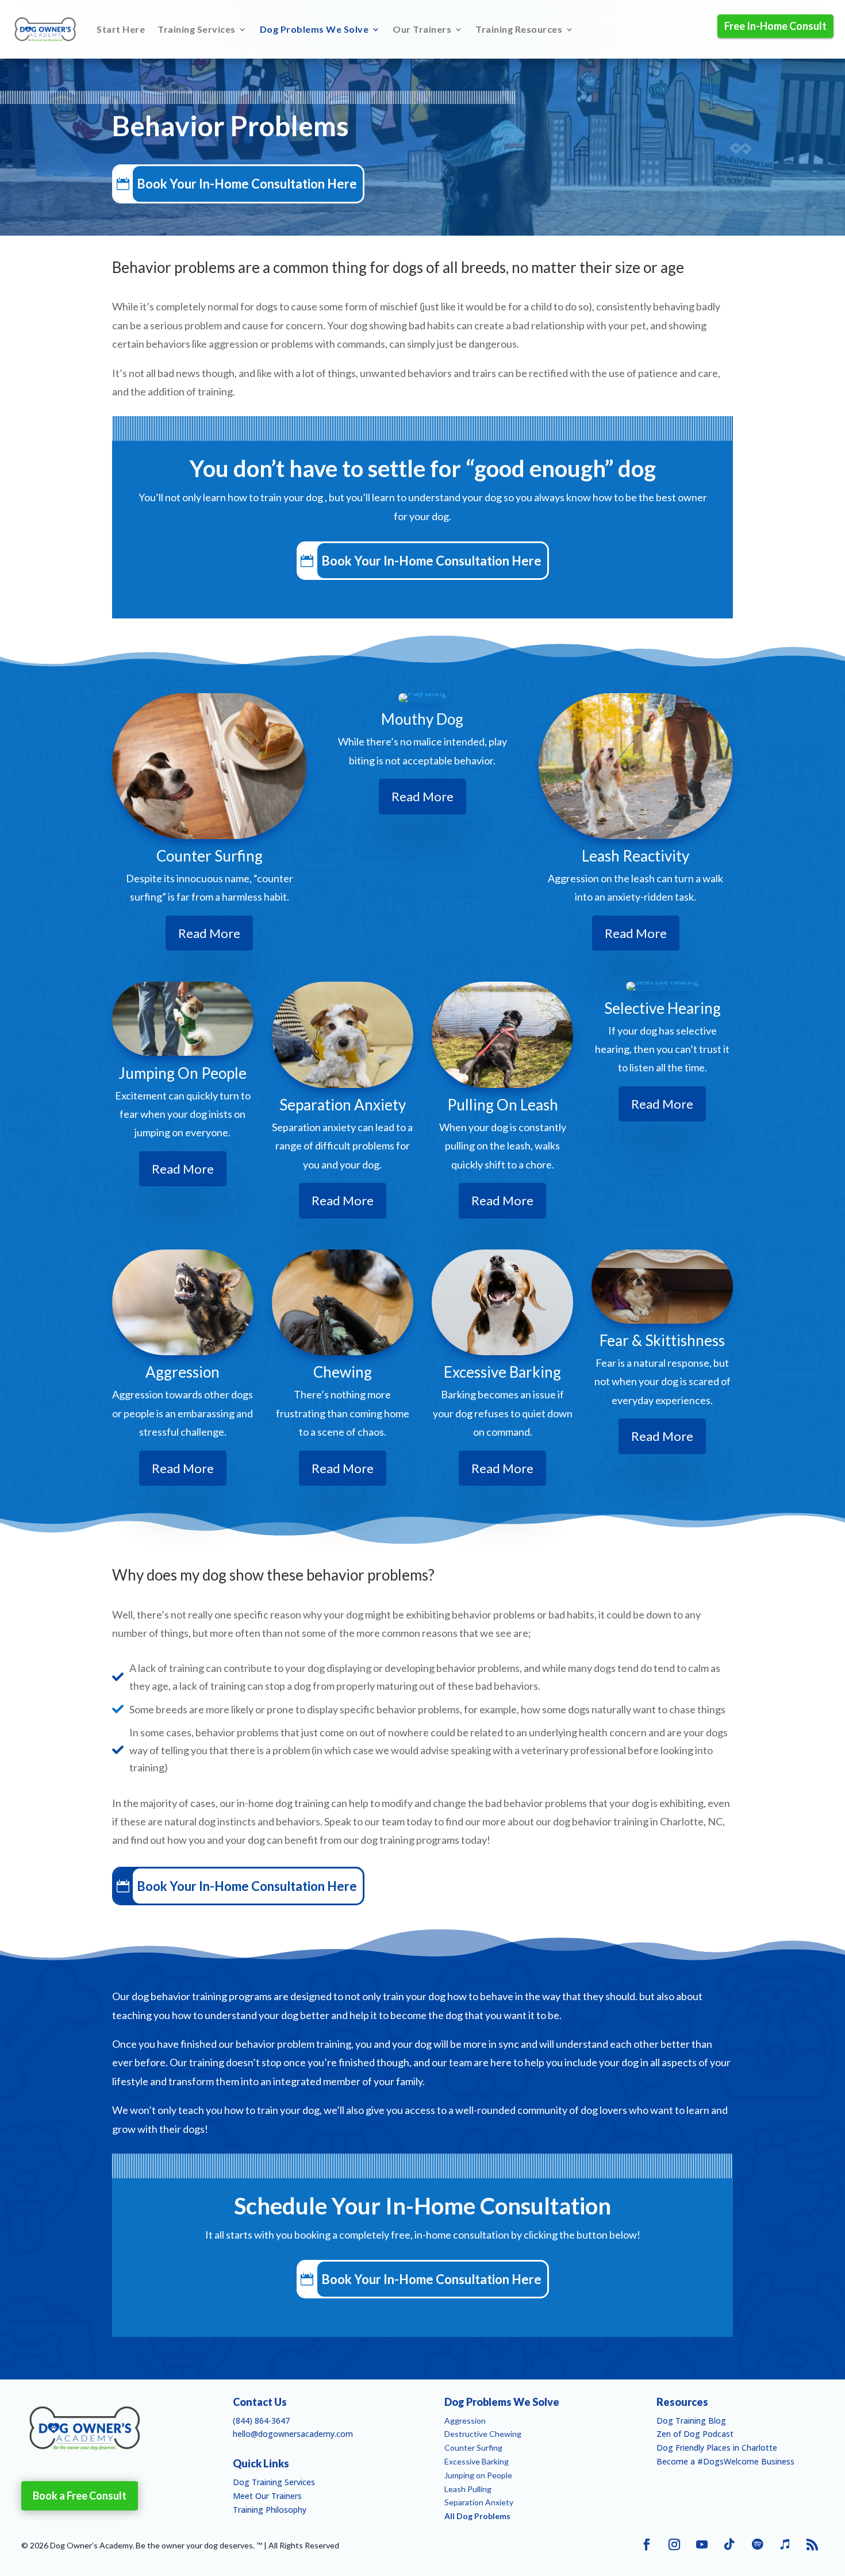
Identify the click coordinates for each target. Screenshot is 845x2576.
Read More (209, 933)
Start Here (121, 29)
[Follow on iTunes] (785, 2544)
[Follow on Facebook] (647, 2544)
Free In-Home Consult (775, 26)
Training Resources (519, 29)
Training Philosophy (270, 2510)
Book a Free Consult (80, 2496)
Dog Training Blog (691, 2421)
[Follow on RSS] (812, 2544)
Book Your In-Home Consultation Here (247, 184)
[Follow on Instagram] (674, 2544)
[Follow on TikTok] (729, 2544)
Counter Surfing (473, 2448)
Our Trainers (422, 29)
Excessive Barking (477, 2461)
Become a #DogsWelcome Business (725, 2461)
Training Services (197, 29)
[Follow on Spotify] (757, 2544)
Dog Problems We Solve (314, 29)
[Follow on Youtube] (702, 2544)
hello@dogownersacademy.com (293, 2434)
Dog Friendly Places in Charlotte (717, 2448)
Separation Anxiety (479, 2502)
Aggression (465, 2421)
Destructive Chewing (483, 2434)
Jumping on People (478, 2475)
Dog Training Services (274, 2482)
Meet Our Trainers (267, 2496)
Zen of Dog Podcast (695, 2434)
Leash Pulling (468, 2489)
